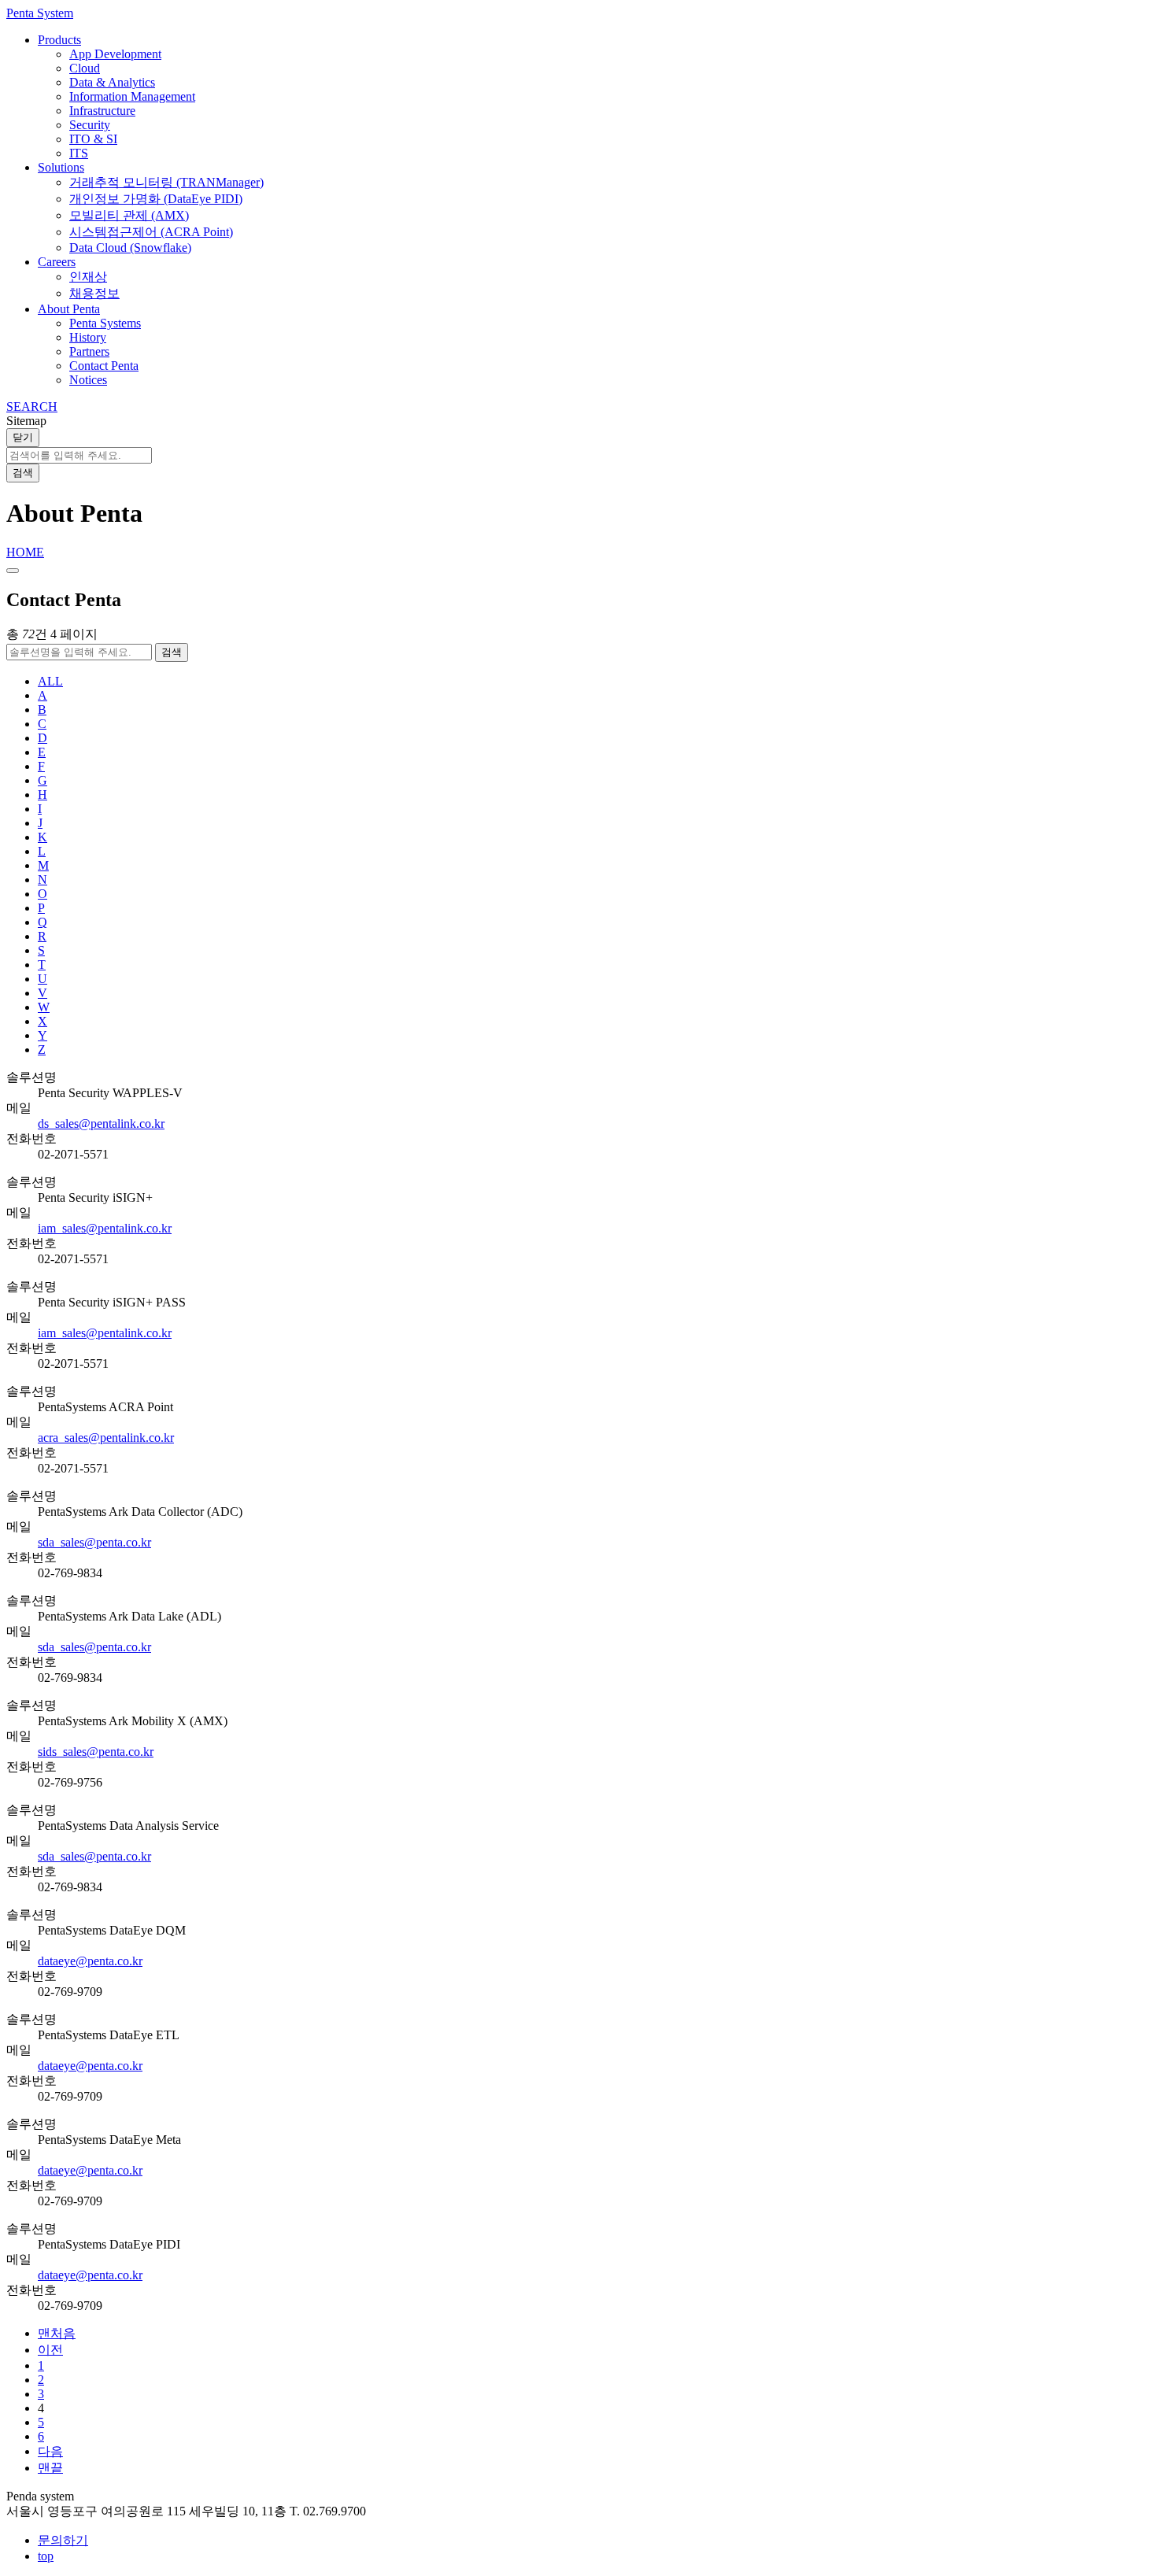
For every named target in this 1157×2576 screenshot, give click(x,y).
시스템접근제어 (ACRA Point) (151, 232)
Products (59, 40)
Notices (88, 380)
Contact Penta (104, 366)
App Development (115, 54)
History (88, 337)
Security (90, 125)
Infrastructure (102, 111)
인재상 (88, 277)
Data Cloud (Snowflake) (130, 248)
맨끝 (50, 2468)
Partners (89, 351)
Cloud (85, 68)
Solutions (61, 167)
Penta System (40, 13)
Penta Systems (105, 323)
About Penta (69, 309)
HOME (25, 552)
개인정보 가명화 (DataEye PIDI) (156, 199)
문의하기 (63, 2540)
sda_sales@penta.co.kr (94, 1542)
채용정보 (94, 293)
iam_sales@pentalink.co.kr (105, 1228)
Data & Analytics (112, 82)
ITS (79, 153)
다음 (50, 2451)
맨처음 (57, 2333)
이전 (50, 2350)
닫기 (23, 437)
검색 (23, 473)
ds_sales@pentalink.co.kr (101, 1124)
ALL (50, 681)
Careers (57, 262)
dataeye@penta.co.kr (90, 1961)
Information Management (132, 96)
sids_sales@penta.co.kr (96, 1752)
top (46, 2556)
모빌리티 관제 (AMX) (129, 215)
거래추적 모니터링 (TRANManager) (166, 182)
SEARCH (32, 407)
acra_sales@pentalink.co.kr (106, 1438)
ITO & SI (93, 139)
